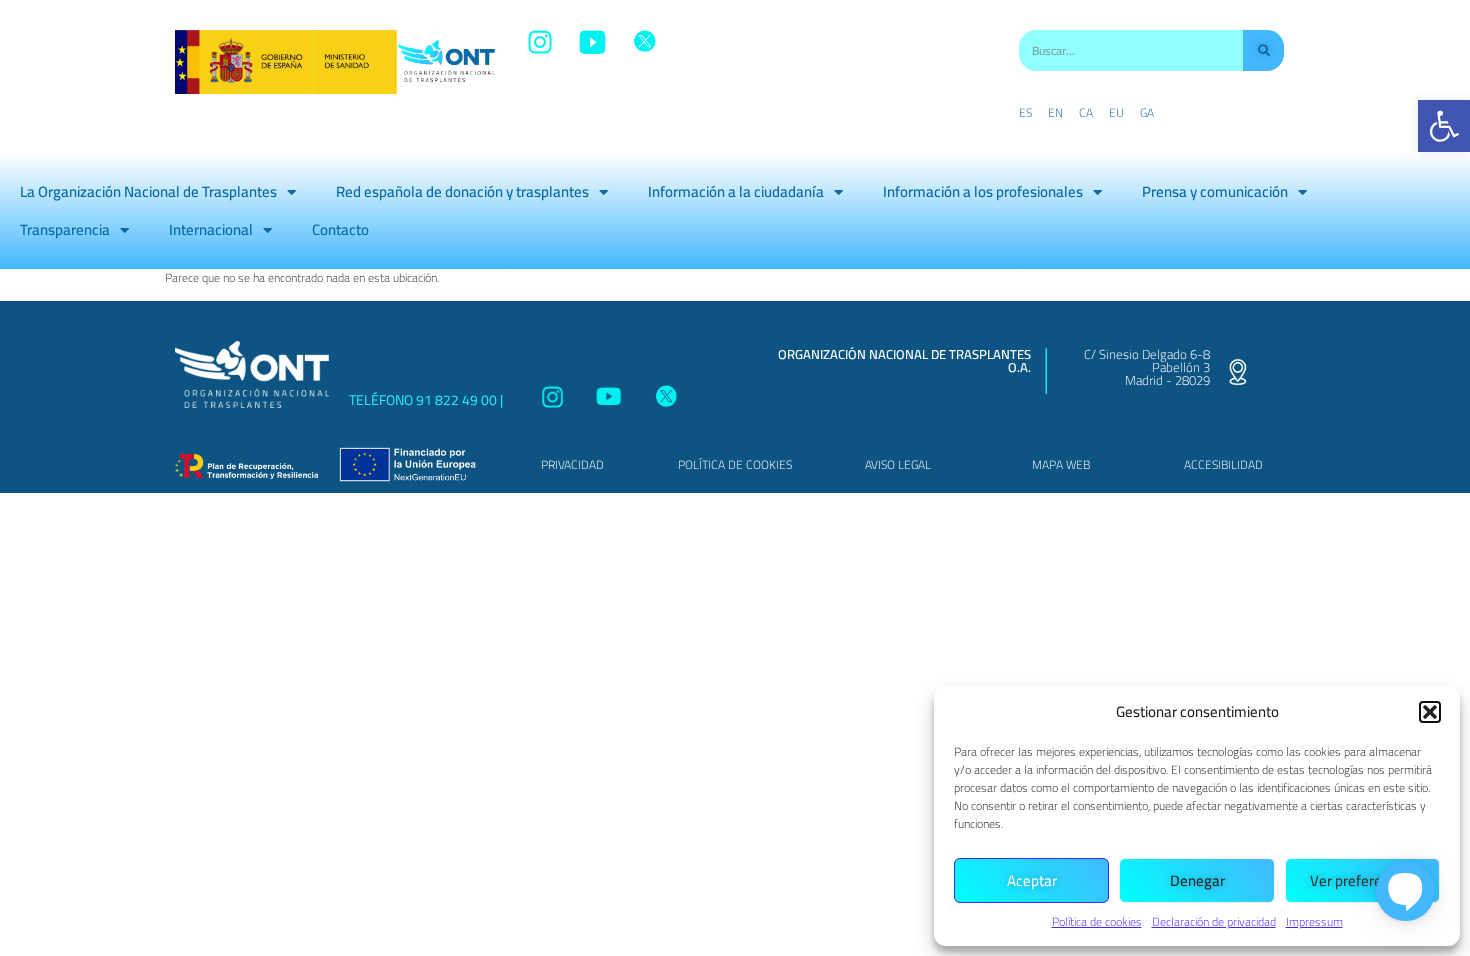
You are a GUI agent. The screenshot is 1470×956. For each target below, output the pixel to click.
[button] (1444, 126)
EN (1055, 113)
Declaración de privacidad (1214, 921)
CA (1086, 113)
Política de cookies (1097, 921)
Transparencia (65, 229)
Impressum (1314, 921)
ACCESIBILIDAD (1223, 464)
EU (1116, 113)
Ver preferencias (1362, 880)
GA (1147, 113)
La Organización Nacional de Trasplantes (148, 191)
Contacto (340, 229)
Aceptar (1032, 880)
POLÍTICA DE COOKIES (735, 464)
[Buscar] (1263, 50)
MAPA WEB (1061, 464)
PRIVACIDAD (572, 464)
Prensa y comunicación (1215, 191)
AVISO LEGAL (898, 464)
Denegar (1197, 880)
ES (1025, 113)
